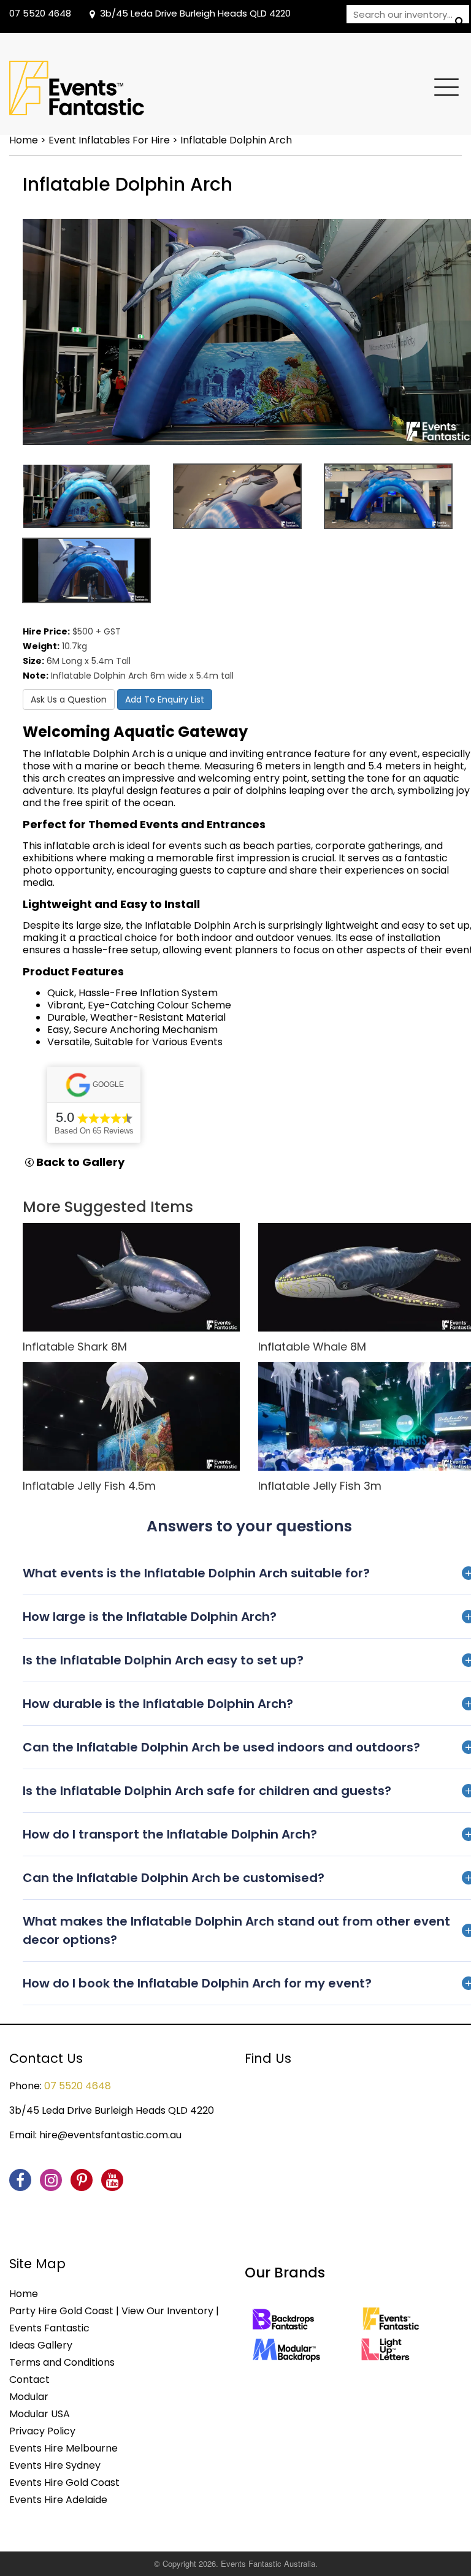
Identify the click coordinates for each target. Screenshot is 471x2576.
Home (24, 140)
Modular (29, 2397)
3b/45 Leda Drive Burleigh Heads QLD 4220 (195, 13)
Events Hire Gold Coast (64, 2483)
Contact (29, 2380)
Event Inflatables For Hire (109, 140)
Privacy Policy (42, 2431)
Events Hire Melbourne (63, 2448)
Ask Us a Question (69, 699)
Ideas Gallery (41, 2345)
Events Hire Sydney (55, 2465)
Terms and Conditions (62, 2362)
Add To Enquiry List (165, 699)
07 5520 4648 (40, 13)
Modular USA (40, 2414)
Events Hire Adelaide (58, 2500)
